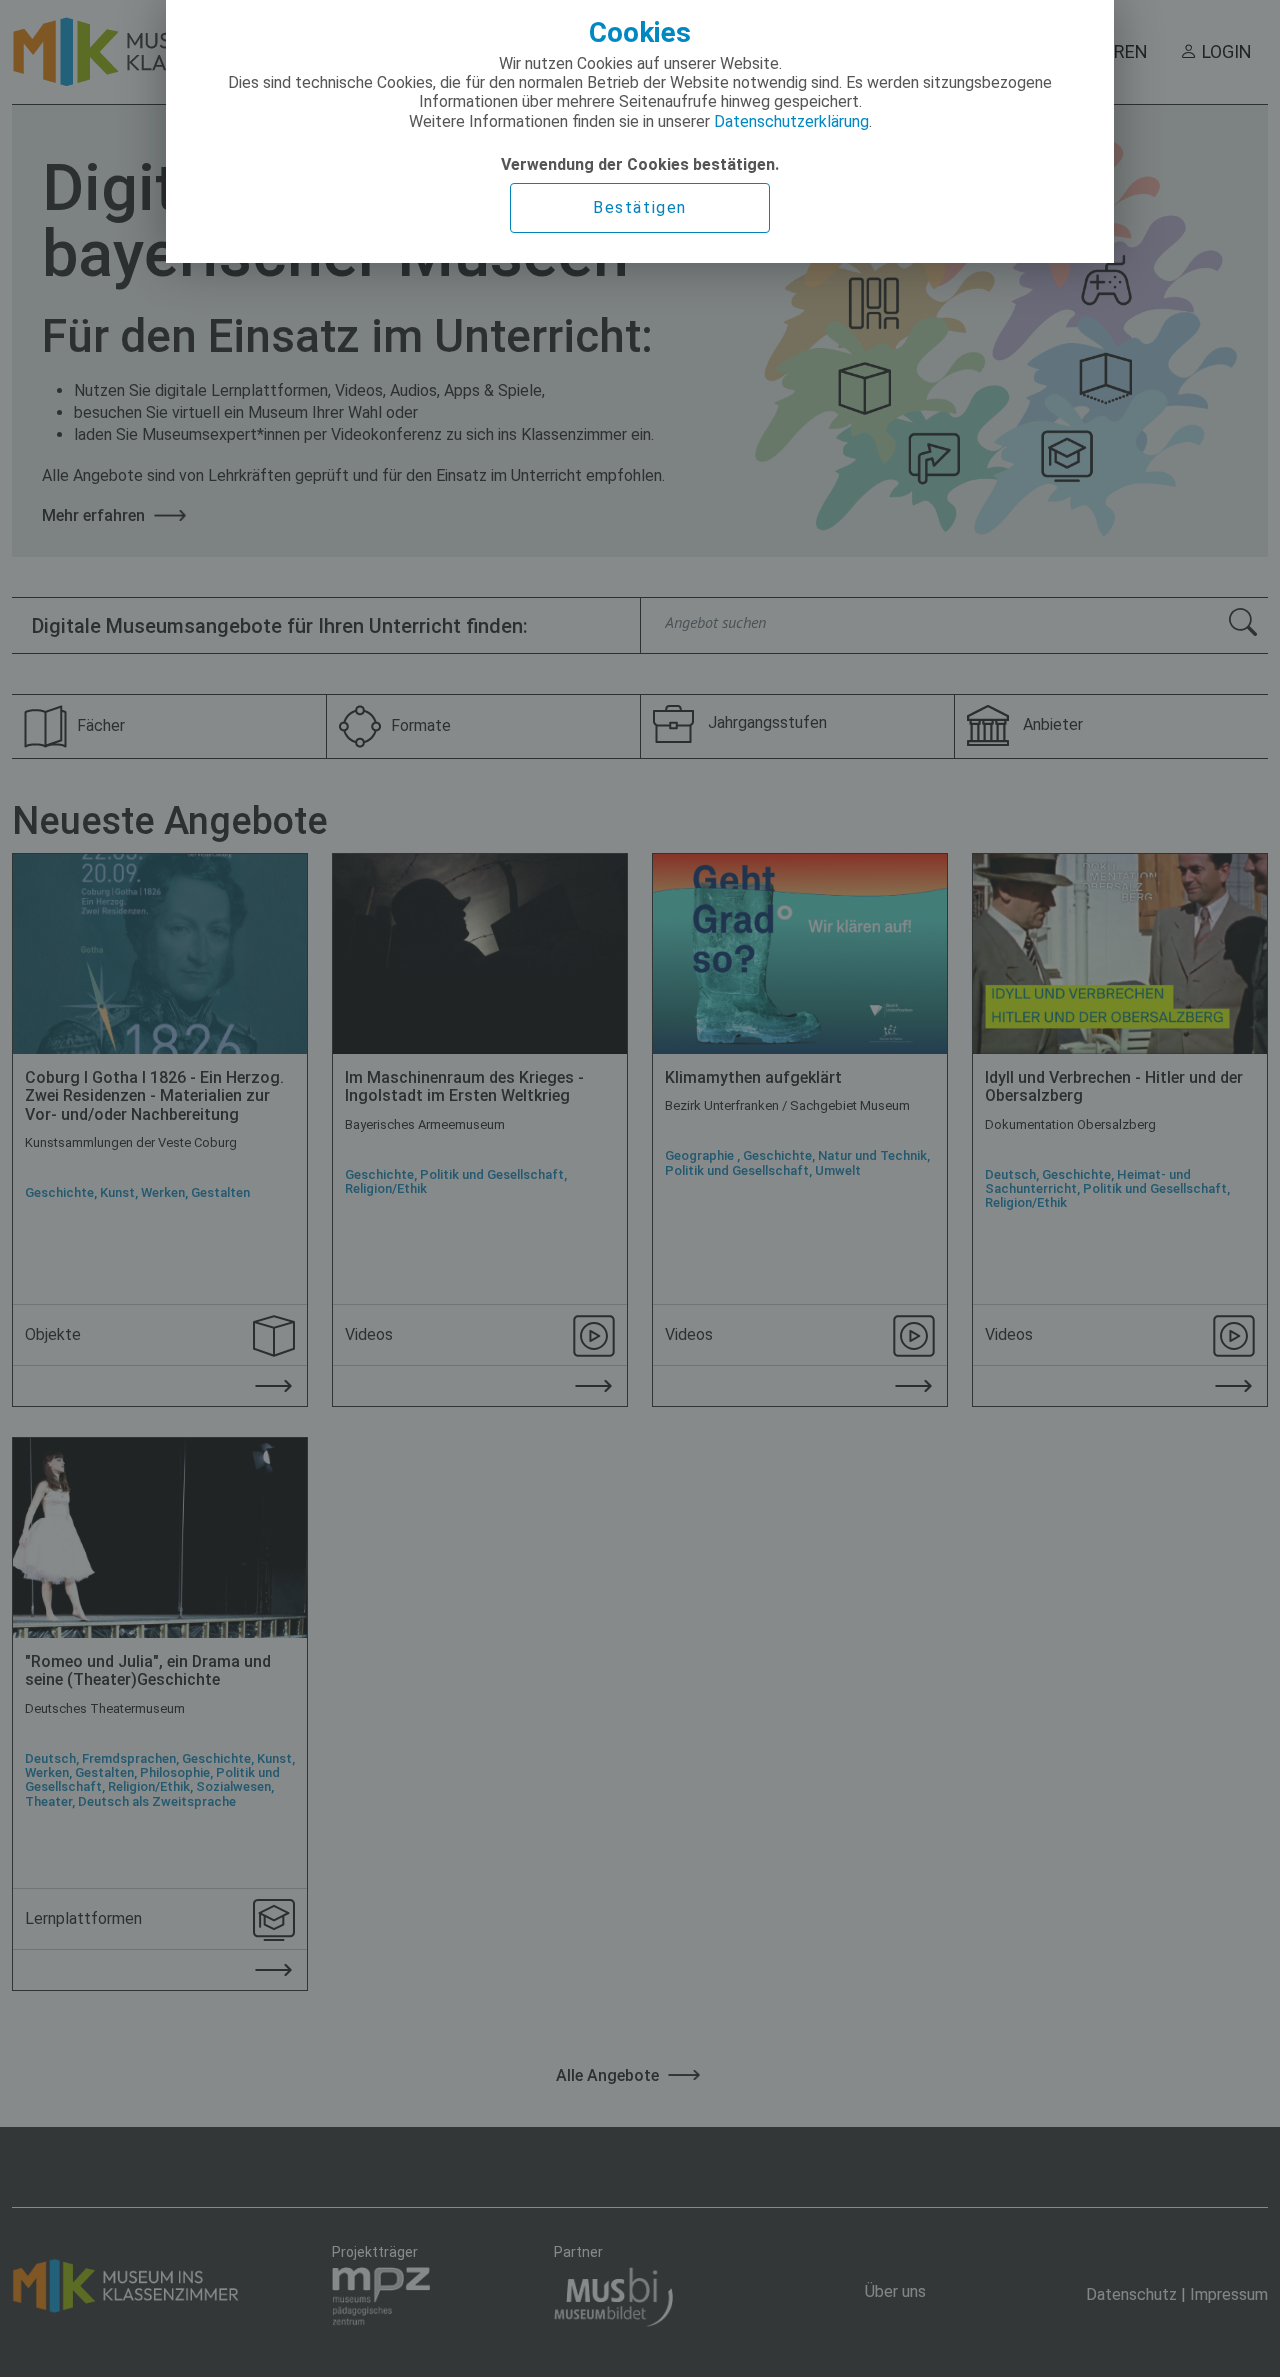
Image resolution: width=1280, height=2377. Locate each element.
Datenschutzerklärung (791, 121)
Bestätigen (640, 207)
